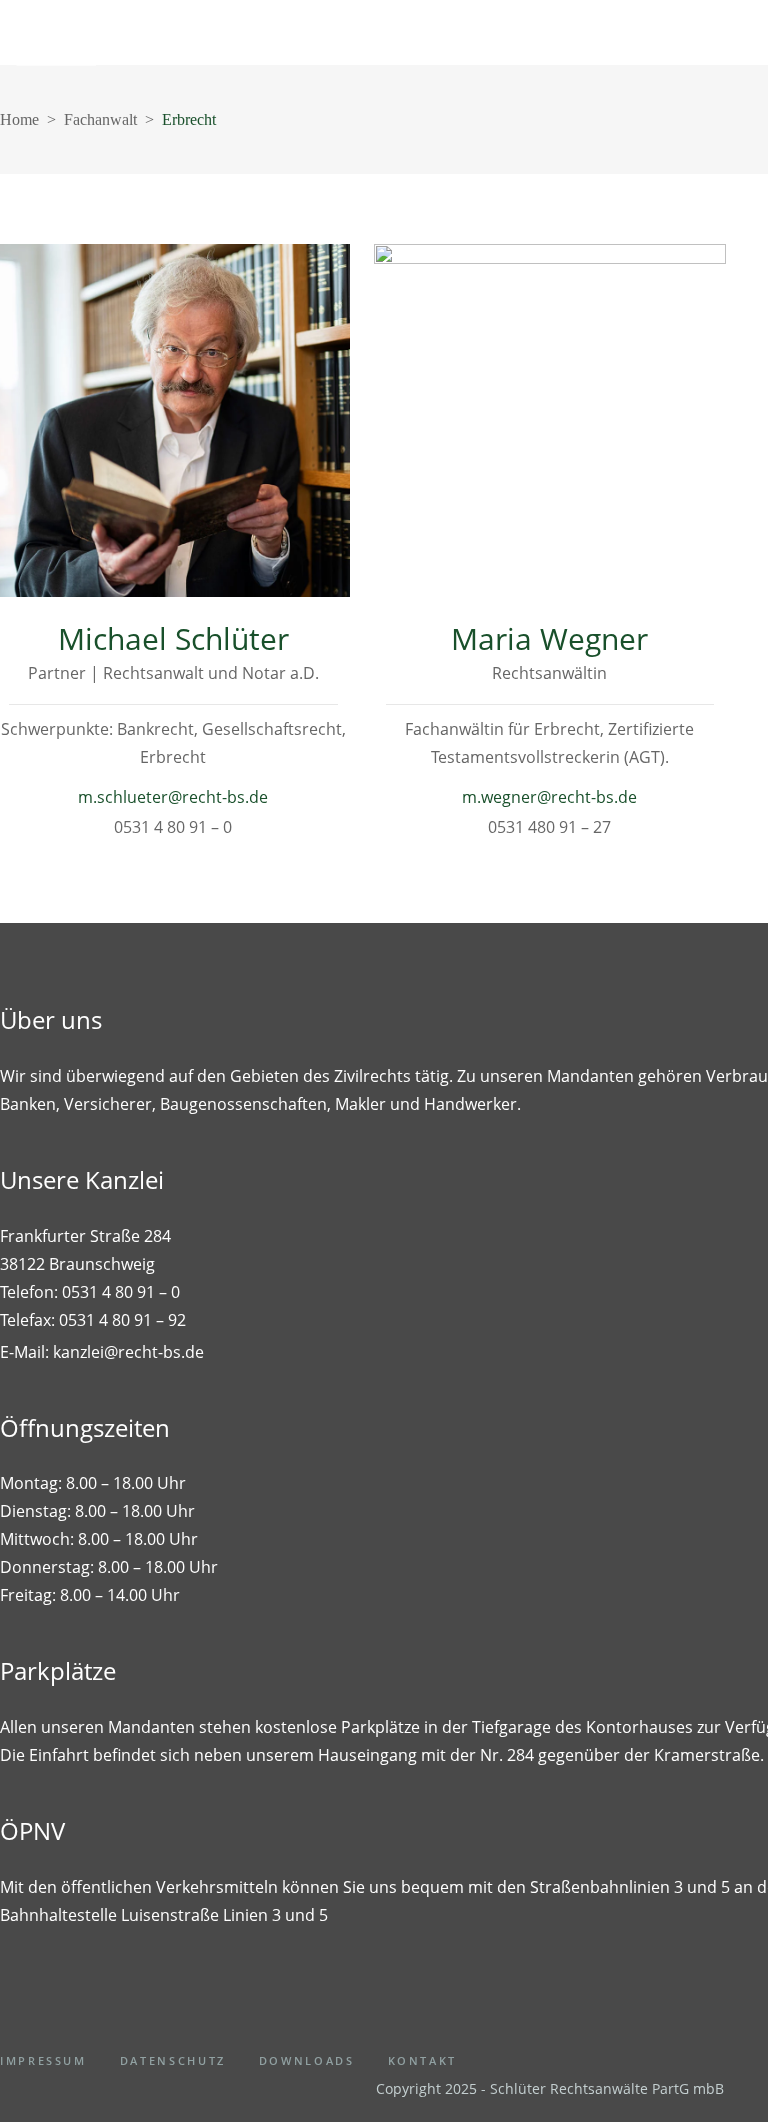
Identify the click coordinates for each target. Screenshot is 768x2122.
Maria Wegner (549, 638)
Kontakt (422, 2060)
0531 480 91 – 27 (549, 827)
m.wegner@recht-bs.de (549, 797)
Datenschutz (173, 2060)
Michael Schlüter (173, 638)
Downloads (307, 2060)
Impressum (43, 2060)
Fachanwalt (100, 119)
